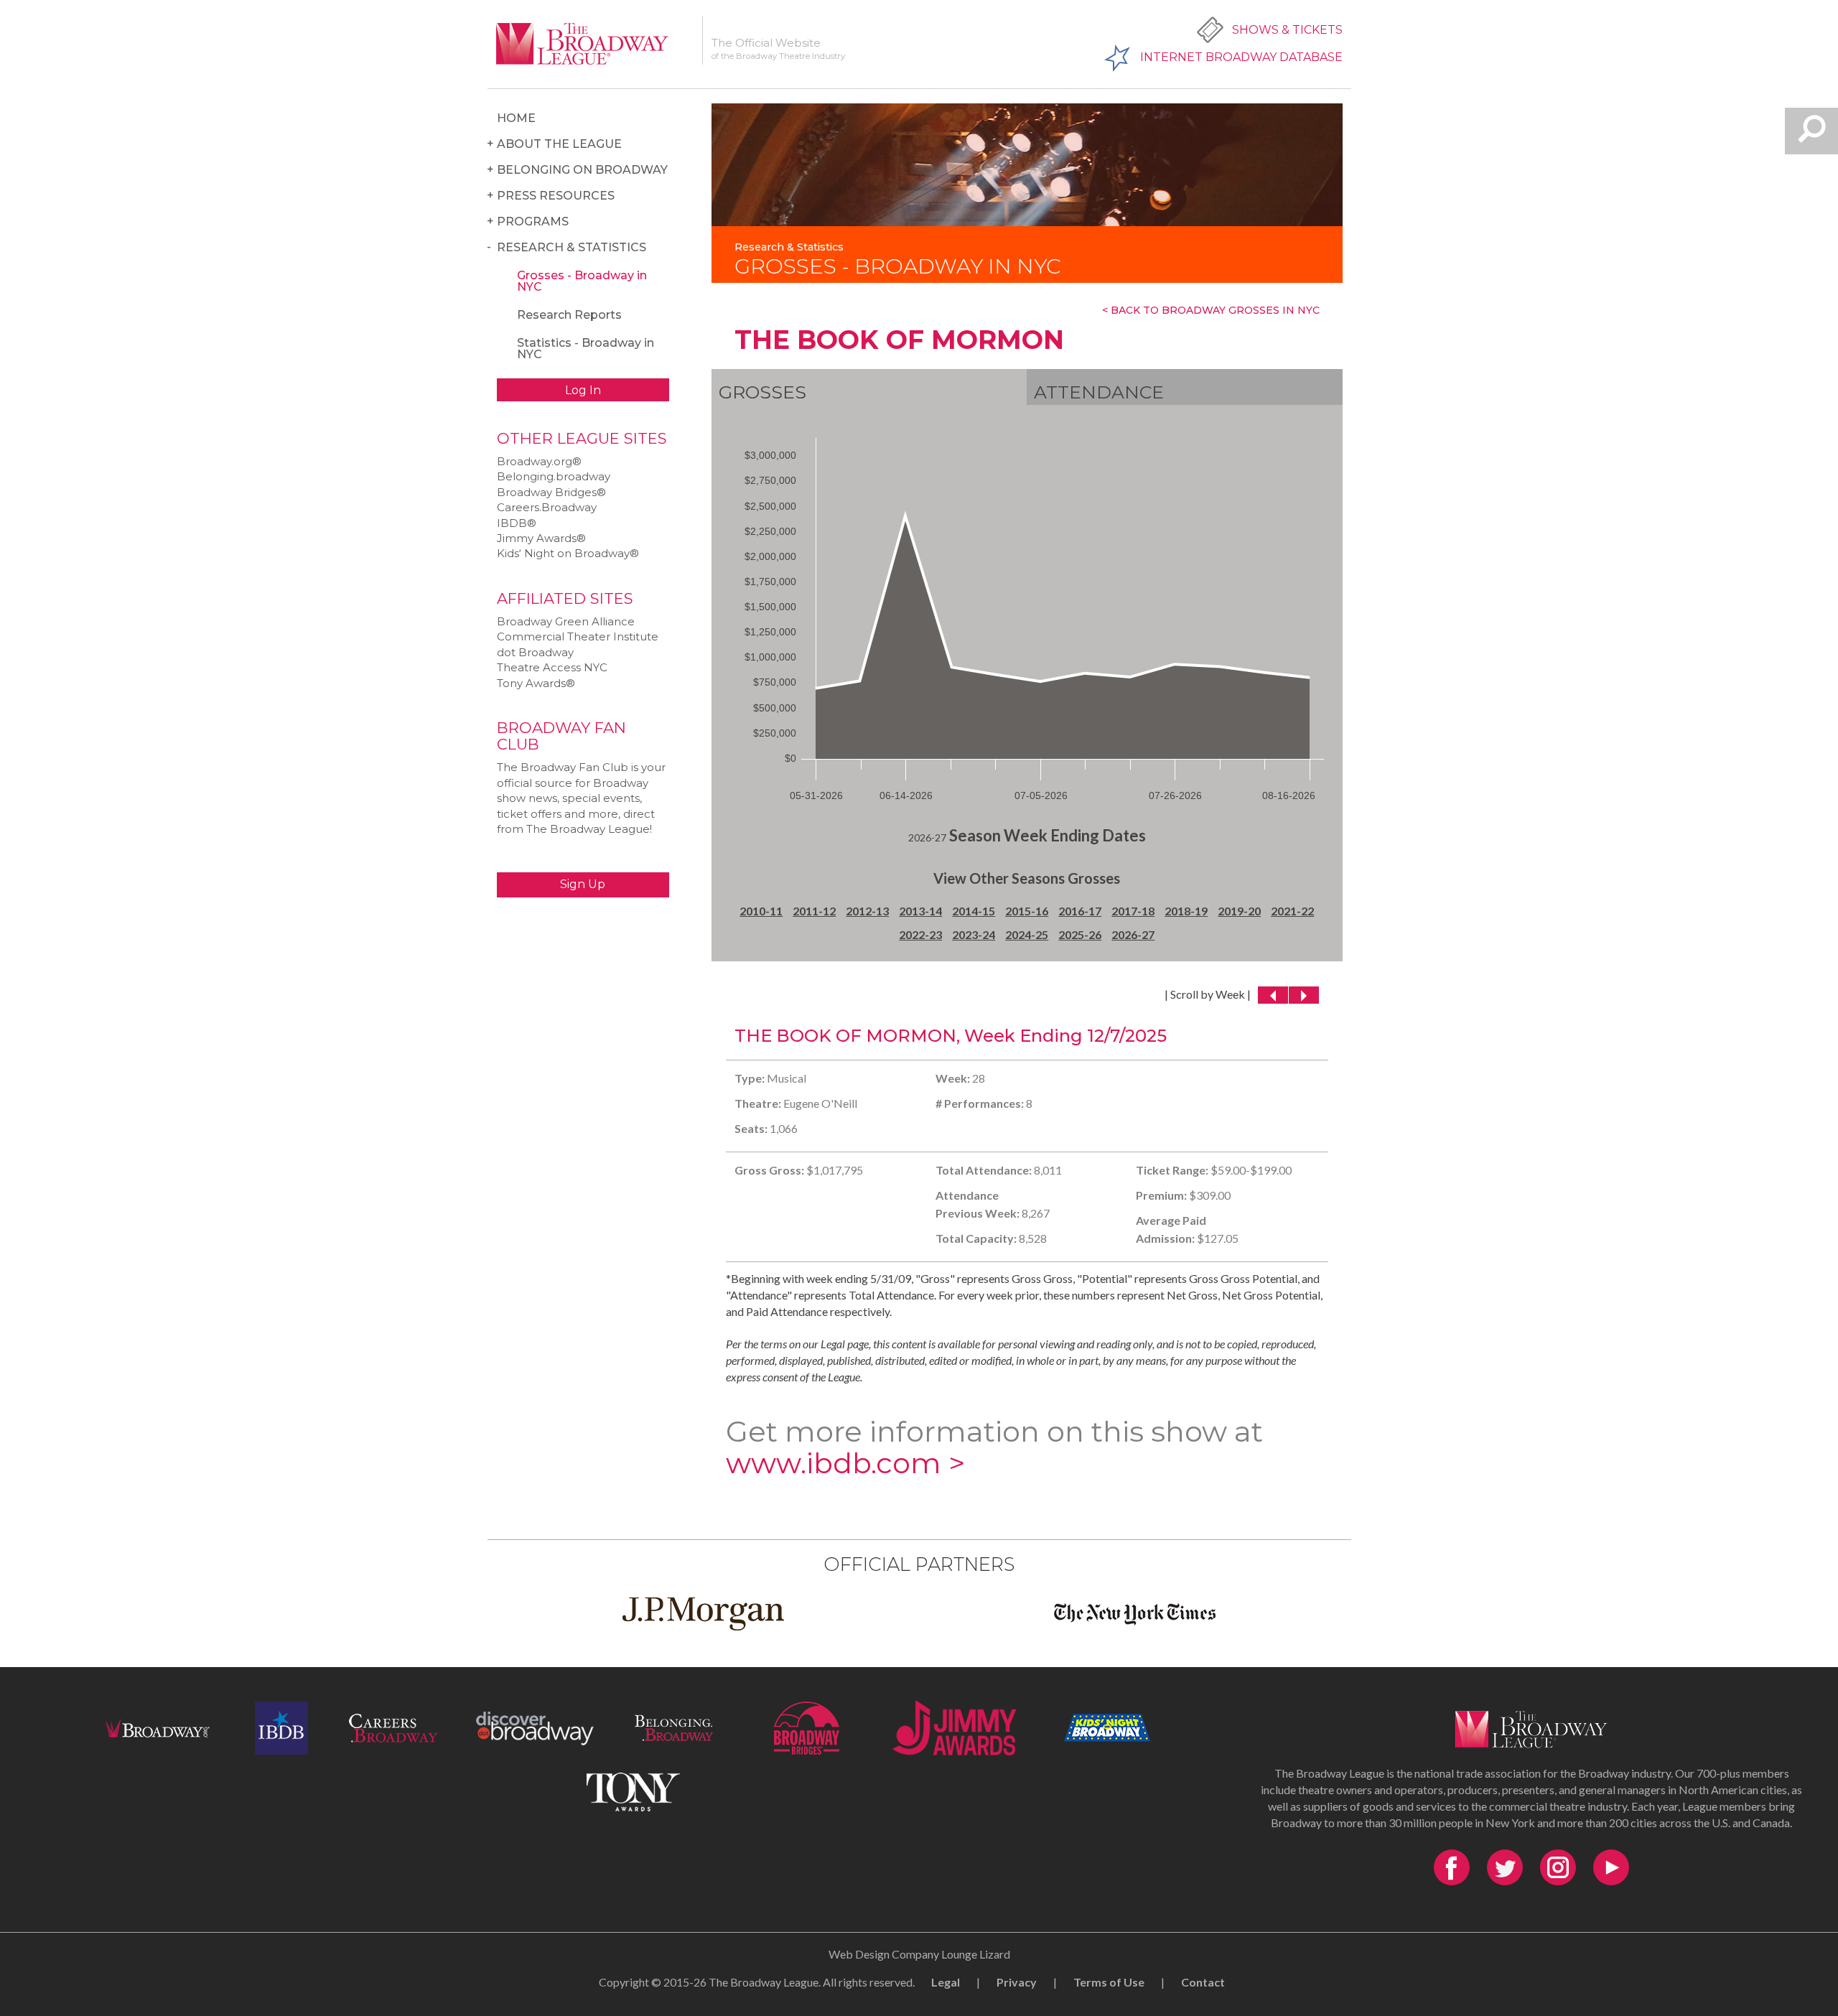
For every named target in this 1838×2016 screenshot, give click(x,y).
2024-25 (1027, 934)
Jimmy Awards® (541, 538)
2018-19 (1186, 911)
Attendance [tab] (1099, 392)
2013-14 (920, 911)
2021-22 (1292, 911)
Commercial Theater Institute (578, 636)
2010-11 (761, 911)
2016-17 (1080, 911)
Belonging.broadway (554, 476)
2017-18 (1133, 911)
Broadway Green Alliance (566, 621)
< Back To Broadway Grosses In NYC (1211, 310)
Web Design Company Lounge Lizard (919, 1954)
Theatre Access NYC (552, 667)
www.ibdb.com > (845, 1463)
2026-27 (1133, 934)
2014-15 (974, 911)
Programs (533, 221)
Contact (1203, 1982)
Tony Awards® (536, 683)
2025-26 (1080, 934)
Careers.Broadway (547, 507)
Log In (583, 390)
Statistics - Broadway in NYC (586, 349)
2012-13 (867, 911)
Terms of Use (1109, 1982)
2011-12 (814, 911)
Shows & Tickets (1287, 30)
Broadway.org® (539, 461)
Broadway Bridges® (551, 492)
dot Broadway (535, 652)
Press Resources (556, 196)
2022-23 (920, 934)
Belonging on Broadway (582, 170)
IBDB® (517, 523)
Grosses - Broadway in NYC (582, 281)
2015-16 (1027, 911)
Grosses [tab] (762, 392)
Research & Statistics (572, 247)
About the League (559, 144)
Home (516, 118)
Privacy (1017, 1982)
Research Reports (569, 315)
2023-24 (974, 934)
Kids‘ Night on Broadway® (568, 553)
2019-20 (1239, 911)
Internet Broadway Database (1241, 57)
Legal (946, 1982)
